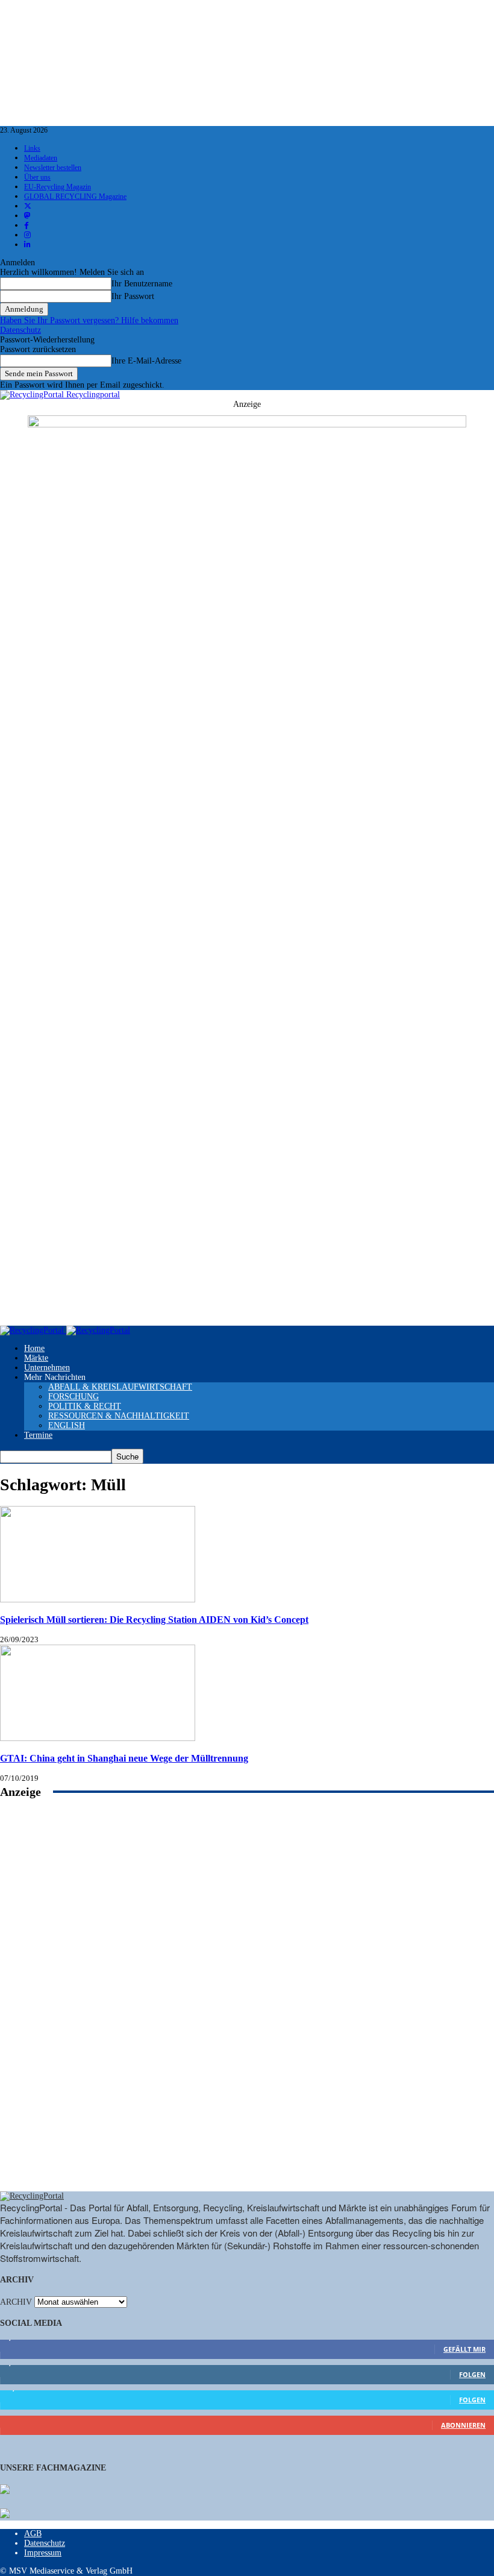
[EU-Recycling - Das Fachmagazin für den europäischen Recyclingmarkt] (5, 2490)
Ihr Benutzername (142, 284)
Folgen (472, 2374)
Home (34, 1348)
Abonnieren (463, 2425)
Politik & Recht (85, 1406)
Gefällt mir (464, 2349)
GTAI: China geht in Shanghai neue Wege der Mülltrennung (124, 1758)
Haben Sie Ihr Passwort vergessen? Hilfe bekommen (89, 320)
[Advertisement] (247, 2008)
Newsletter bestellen (53, 168)
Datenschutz (20, 330)
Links (32, 148)
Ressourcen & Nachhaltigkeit (119, 1416)
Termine (38, 1435)
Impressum (43, 2553)
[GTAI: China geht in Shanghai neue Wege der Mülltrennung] (98, 1738)
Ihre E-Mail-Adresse (146, 361)
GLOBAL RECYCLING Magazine (75, 197)
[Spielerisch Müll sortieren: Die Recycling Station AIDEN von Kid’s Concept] (98, 1600)
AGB (33, 2533)
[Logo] (33, 1330)
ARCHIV (16, 2302)
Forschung (73, 1397)
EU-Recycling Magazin (58, 187)
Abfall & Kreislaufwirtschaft (120, 1387)
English (67, 1425)
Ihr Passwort (133, 296)
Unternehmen (47, 1368)
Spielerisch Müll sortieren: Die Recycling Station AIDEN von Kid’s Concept (154, 1620)
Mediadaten (41, 158)
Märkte (36, 1358)
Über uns (37, 177)
